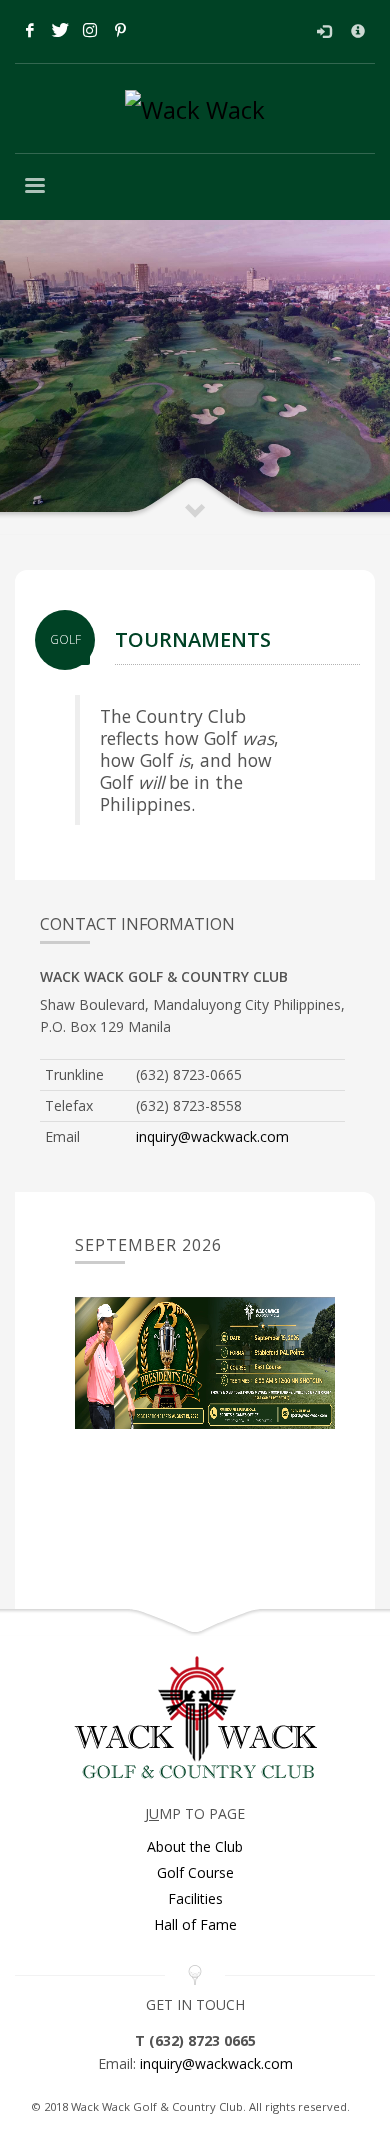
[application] (205, 1363)
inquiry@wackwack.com (212, 1136)
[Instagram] (90, 30)
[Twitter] (60, 30)
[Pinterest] (120, 30)
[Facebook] (30, 30)
